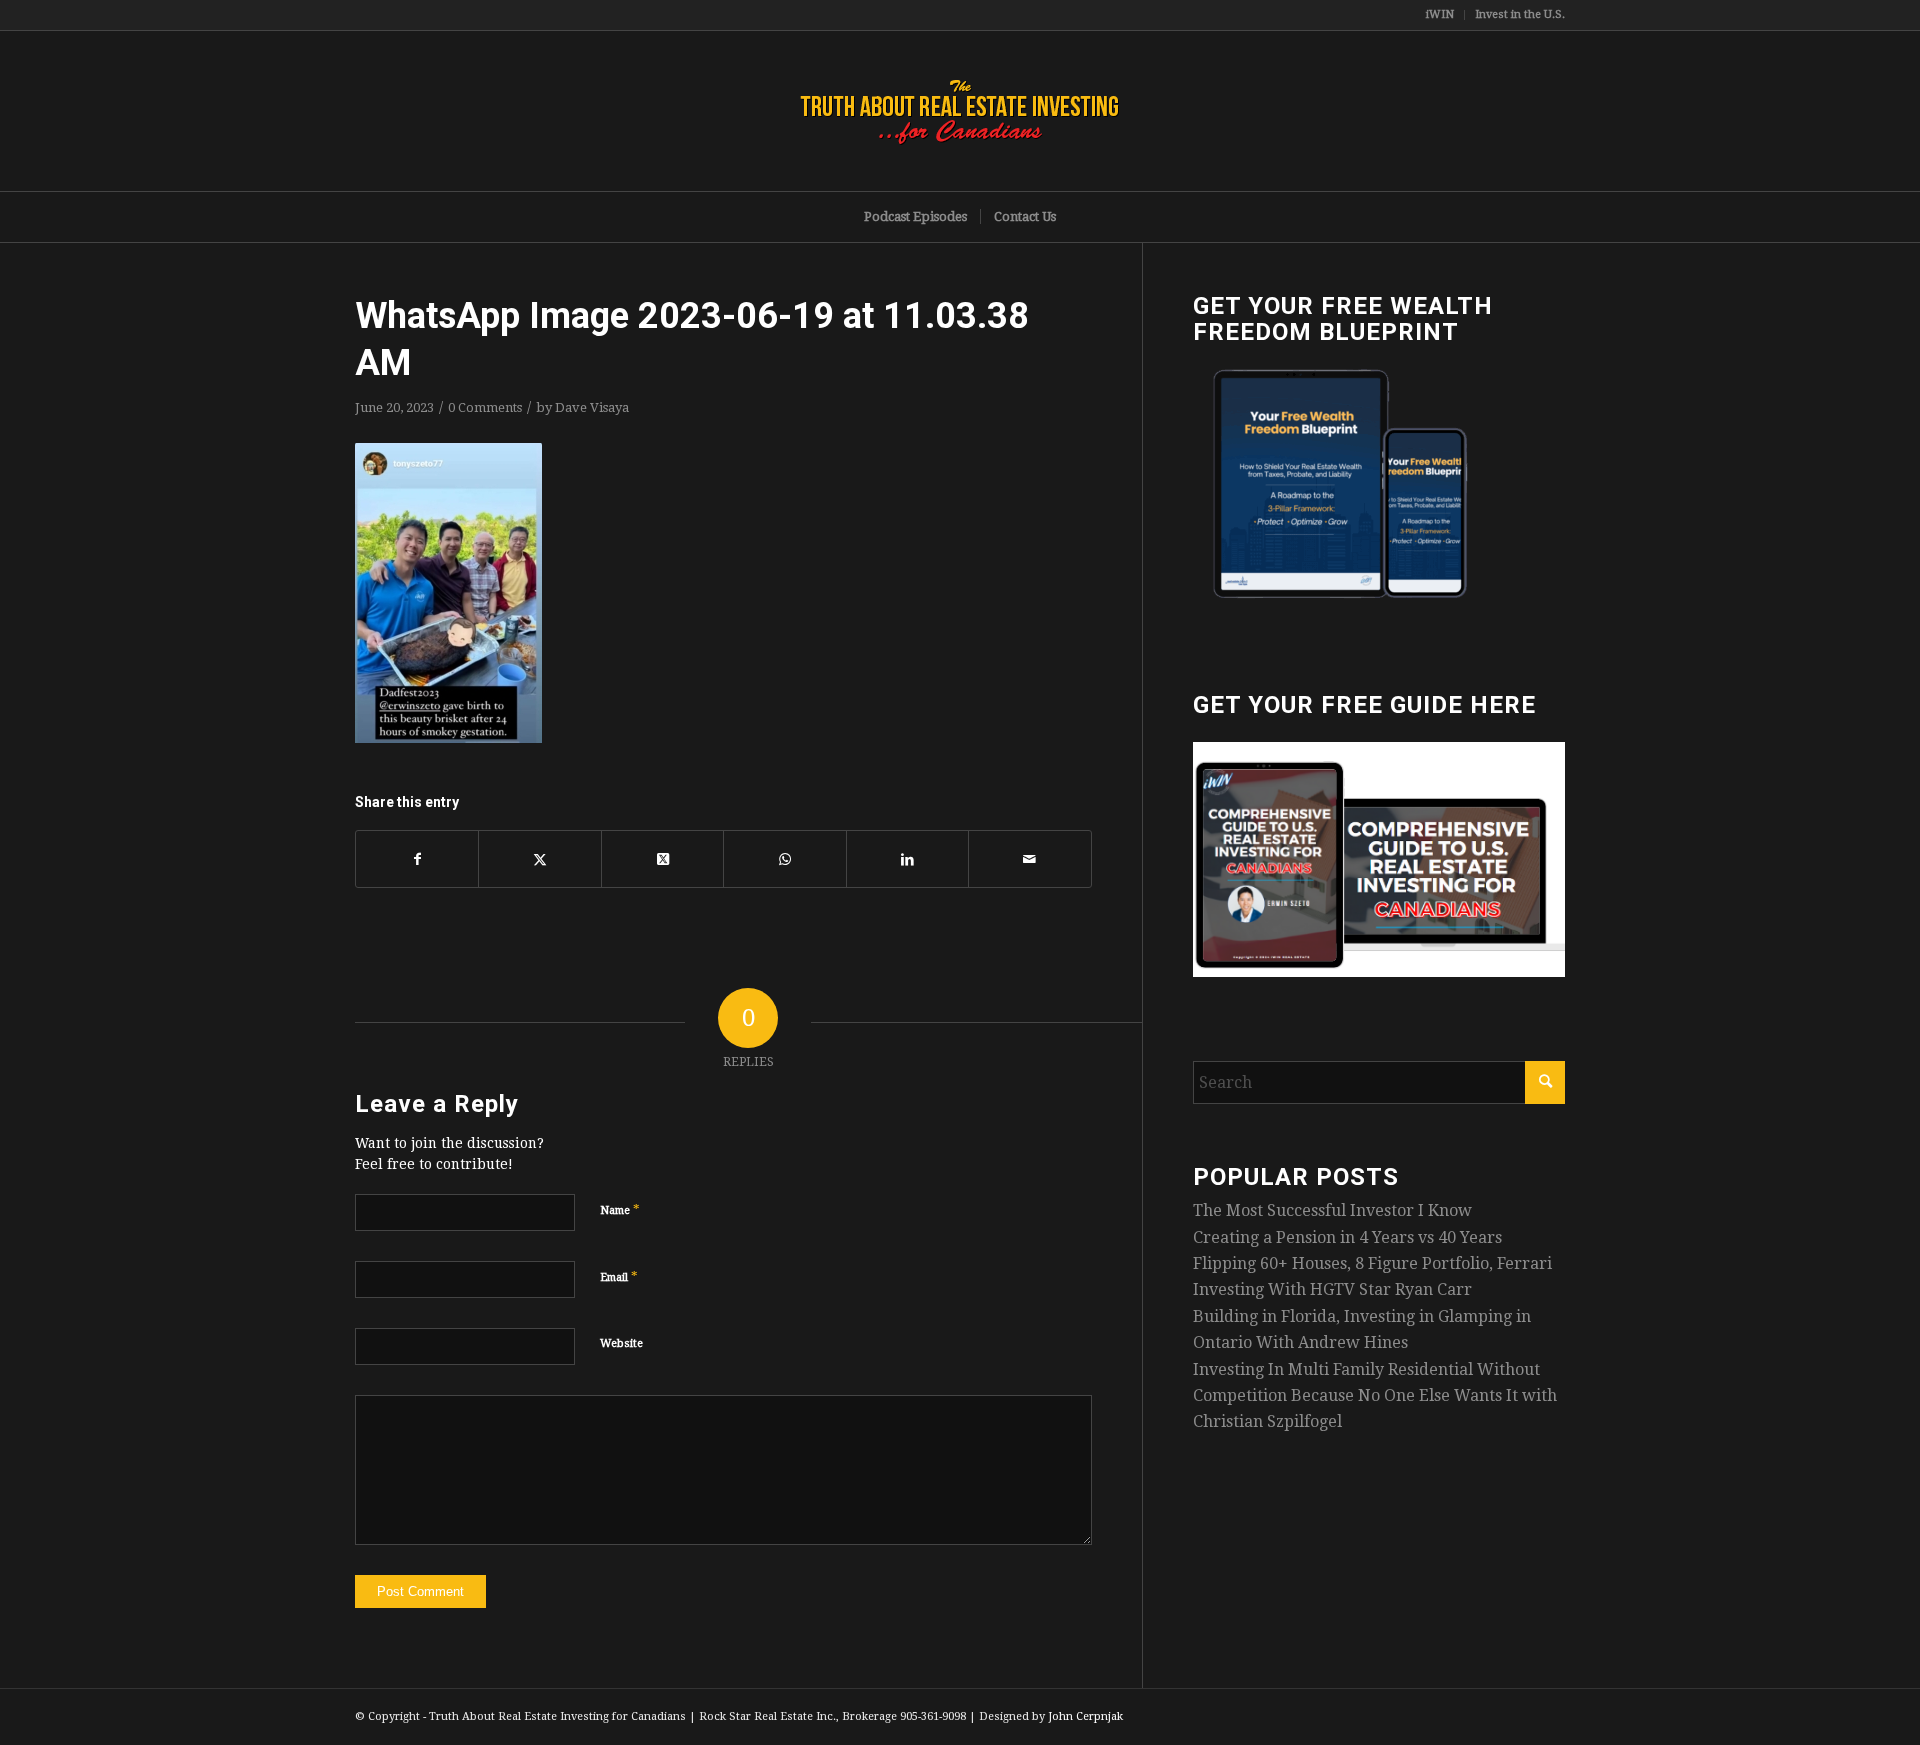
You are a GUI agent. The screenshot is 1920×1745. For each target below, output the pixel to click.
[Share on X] (539, 859)
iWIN (1440, 14)
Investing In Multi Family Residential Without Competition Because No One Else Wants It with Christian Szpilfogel (1375, 1396)
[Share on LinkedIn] (907, 859)
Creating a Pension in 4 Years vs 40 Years (1347, 1237)
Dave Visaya (592, 407)
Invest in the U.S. (1520, 14)
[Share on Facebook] (417, 859)
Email (619, 1276)
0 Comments (485, 407)
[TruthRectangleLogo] (960, 111)
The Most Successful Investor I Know (1332, 1210)
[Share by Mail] (1029, 859)
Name (620, 1209)
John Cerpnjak (1085, 1716)
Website (621, 1343)
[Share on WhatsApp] (784, 859)
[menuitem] (1440, 15)
